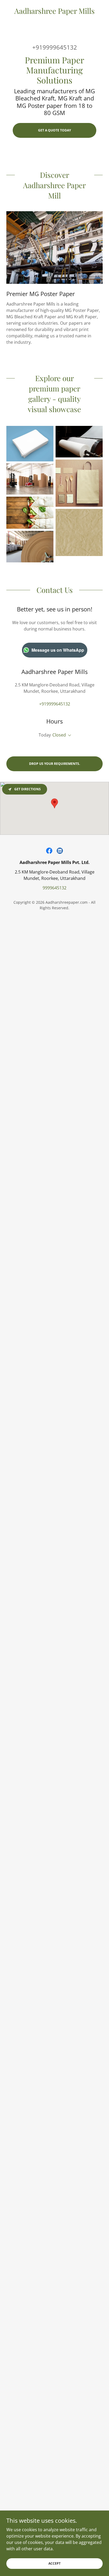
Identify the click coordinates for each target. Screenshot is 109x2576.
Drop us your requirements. (54, 764)
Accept (54, 2563)
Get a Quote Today (54, 130)
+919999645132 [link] (55, 47)
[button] (69, 735)
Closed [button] (59, 735)
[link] (54, 11)
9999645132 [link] (54, 888)
